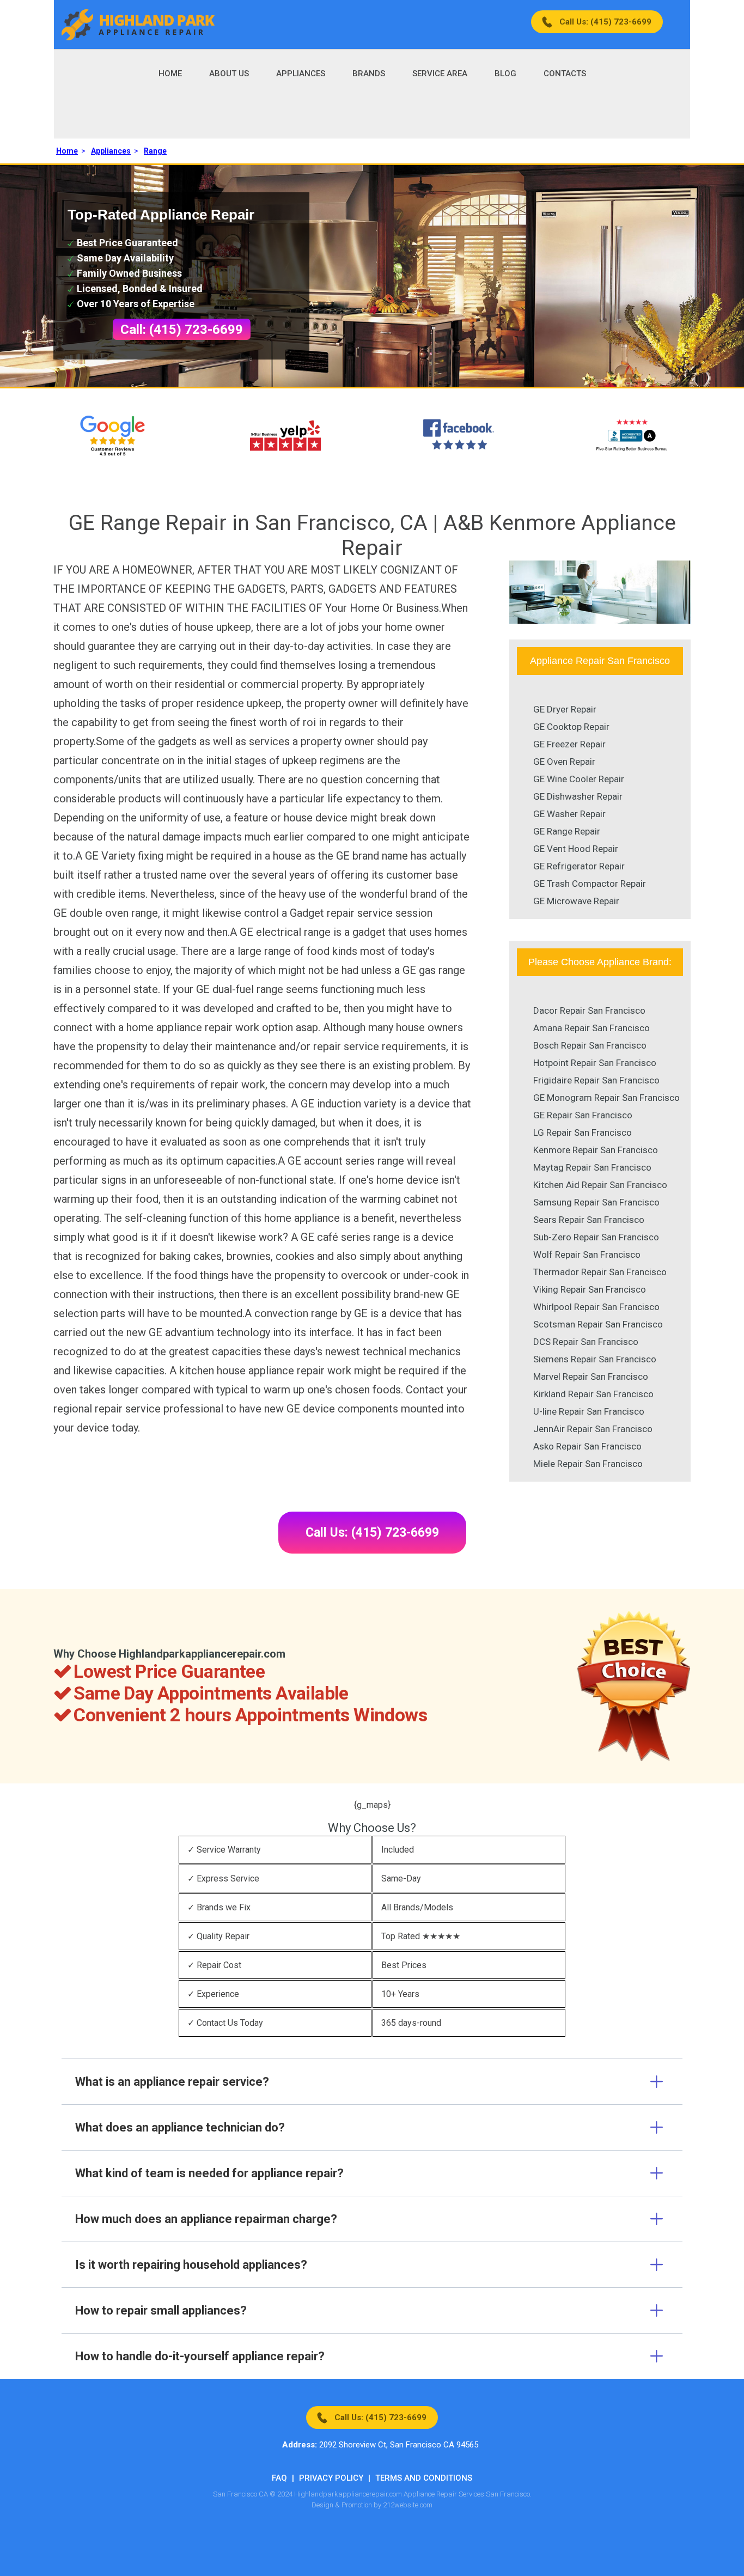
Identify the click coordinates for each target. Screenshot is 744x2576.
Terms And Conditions (424, 2478)
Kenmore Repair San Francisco (596, 1150)
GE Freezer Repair (569, 744)
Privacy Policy (331, 2478)
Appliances (301, 74)
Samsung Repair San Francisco (596, 1202)
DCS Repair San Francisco (586, 1342)
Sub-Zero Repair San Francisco (596, 1237)
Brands (369, 74)
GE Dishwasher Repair (578, 796)
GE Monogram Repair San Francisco (606, 1098)
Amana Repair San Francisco (591, 1028)
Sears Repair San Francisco (589, 1220)
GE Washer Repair (569, 814)
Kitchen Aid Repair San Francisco (600, 1185)
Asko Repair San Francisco (587, 1446)
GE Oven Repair (564, 762)
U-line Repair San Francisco (589, 1411)
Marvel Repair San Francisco (591, 1377)
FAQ (279, 2478)
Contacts (565, 74)
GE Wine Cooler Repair (579, 779)
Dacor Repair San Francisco (589, 1010)
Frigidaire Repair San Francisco (596, 1080)
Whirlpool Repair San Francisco (596, 1307)
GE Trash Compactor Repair (590, 884)
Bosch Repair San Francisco (590, 1045)
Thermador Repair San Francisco (600, 1272)
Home (170, 74)
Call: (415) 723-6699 (182, 330)
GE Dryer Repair (565, 709)
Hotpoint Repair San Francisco (595, 1063)
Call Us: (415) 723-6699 (605, 22)
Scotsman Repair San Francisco (598, 1324)
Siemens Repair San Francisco (595, 1359)
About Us (229, 74)
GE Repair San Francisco (583, 1115)
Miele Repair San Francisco (588, 1464)
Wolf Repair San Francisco (587, 1254)
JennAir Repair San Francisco (593, 1429)
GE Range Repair (567, 831)
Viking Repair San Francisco (590, 1289)
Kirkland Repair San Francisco (593, 1394)
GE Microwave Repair (576, 901)
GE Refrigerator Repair (579, 866)
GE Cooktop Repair (571, 727)
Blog (505, 74)
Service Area (440, 74)
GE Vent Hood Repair (576, 849)
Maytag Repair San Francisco (592, 1167)
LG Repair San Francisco (583, 1132)
